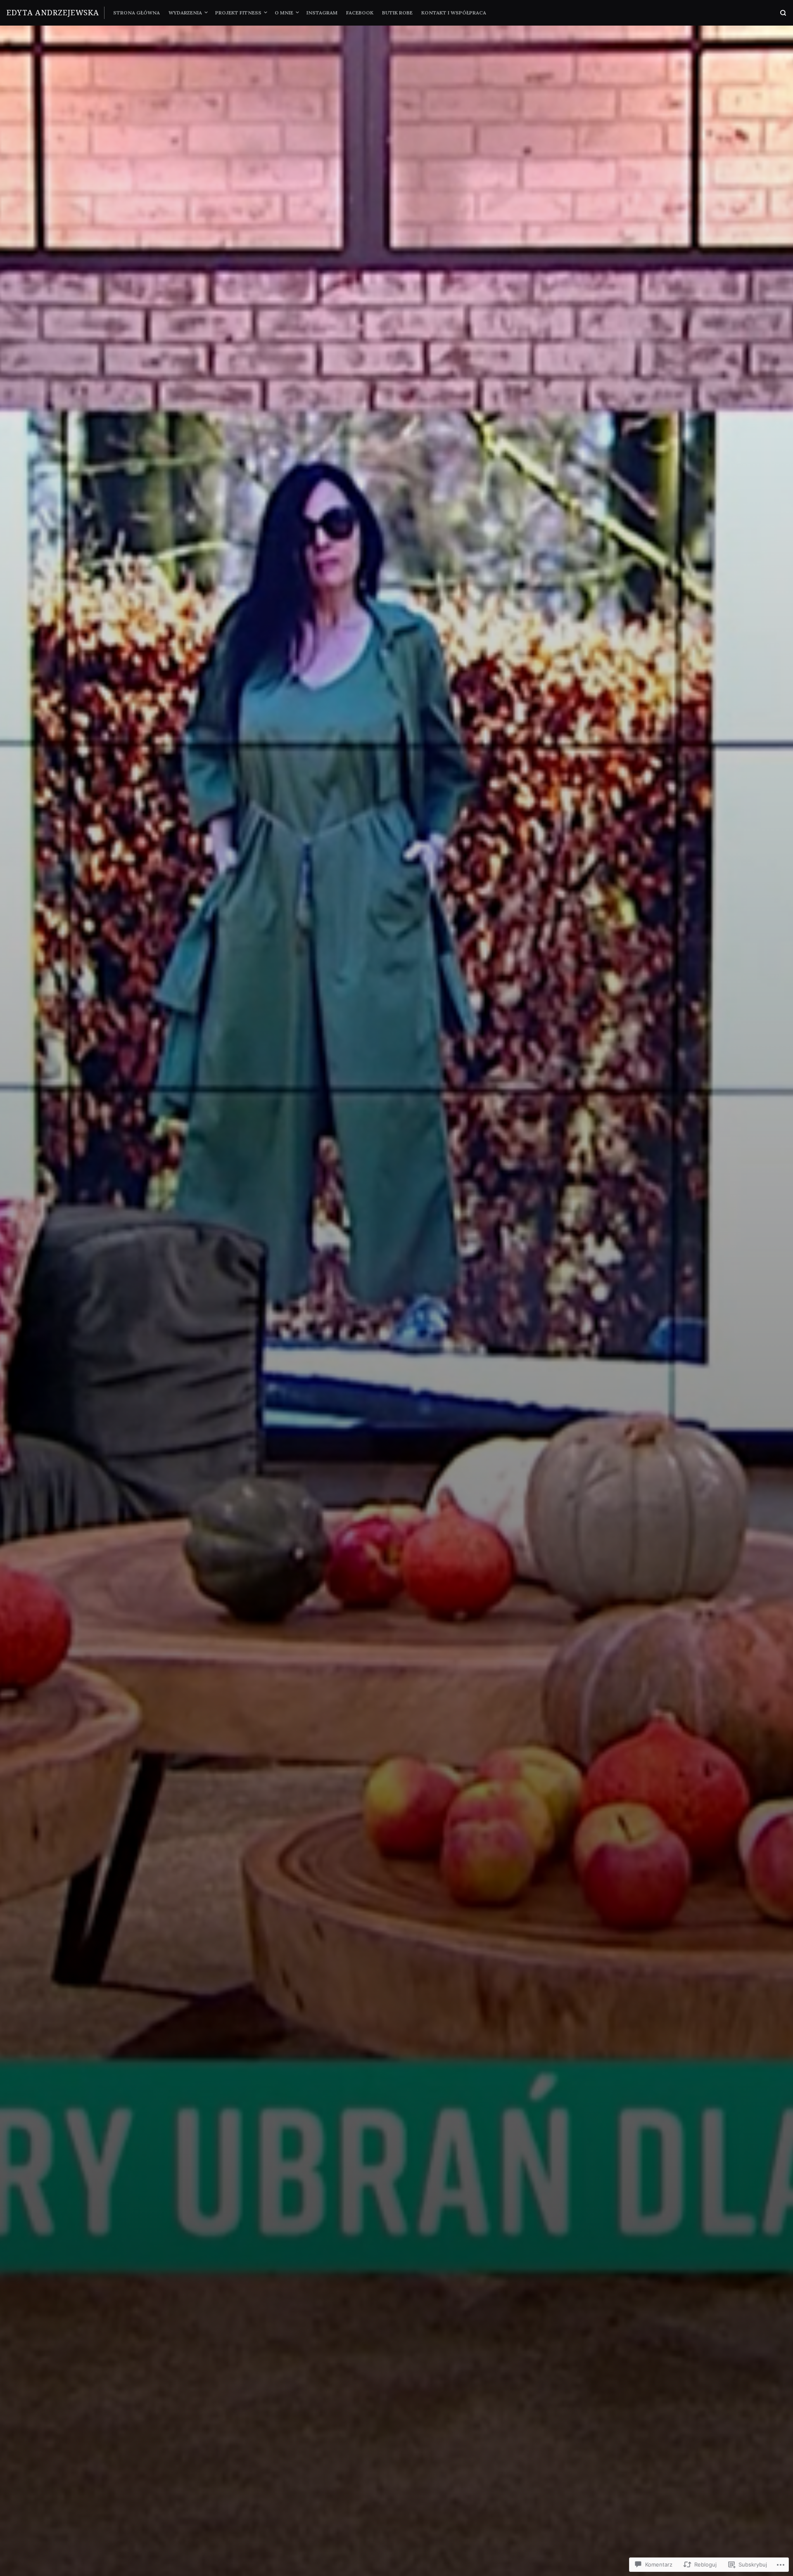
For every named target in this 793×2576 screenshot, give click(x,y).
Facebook (360, 13)
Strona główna (137, 13)
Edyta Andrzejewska (53, 12)
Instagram (322, 13)
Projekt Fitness (238, 13)
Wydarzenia (185, 13)
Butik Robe (397, 13)
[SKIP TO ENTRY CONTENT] (397, 1492)
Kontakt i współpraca (454, 13)
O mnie (284, 13)
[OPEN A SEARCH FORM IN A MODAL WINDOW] (783, 13)
